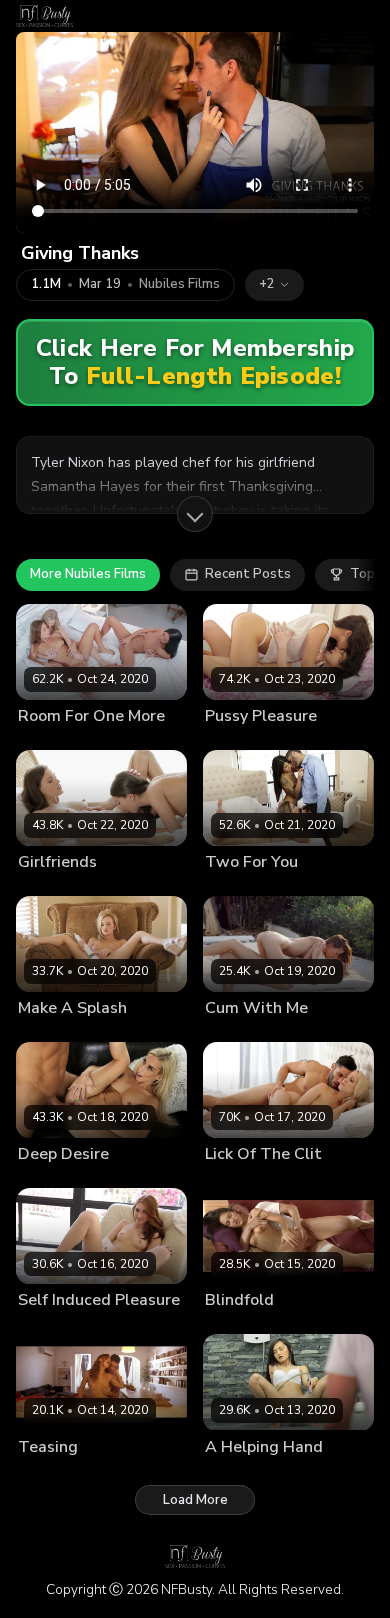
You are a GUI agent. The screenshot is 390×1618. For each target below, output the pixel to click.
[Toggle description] (195, 514)
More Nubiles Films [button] (88, 574)
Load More (195, 1500)
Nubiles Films (179, 284)
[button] (274, 285)
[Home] (44, 16)
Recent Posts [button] (248, 574)
